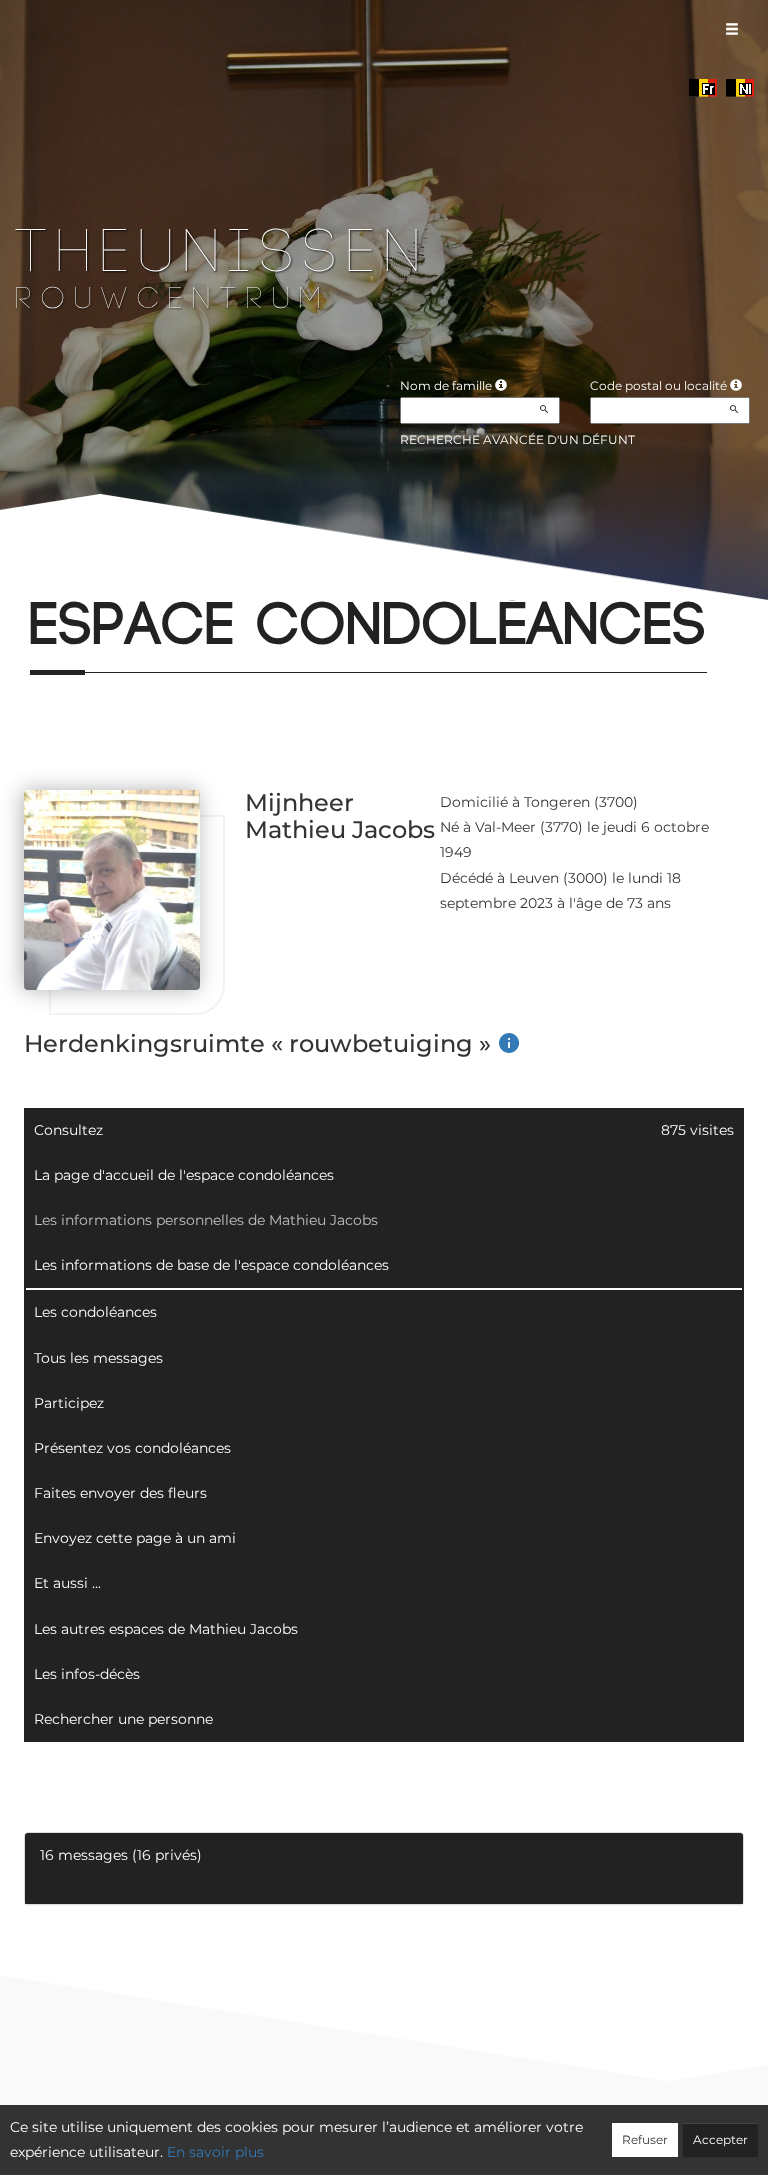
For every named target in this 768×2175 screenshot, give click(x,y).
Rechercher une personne (123, 1719)
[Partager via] (197, 574)
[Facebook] (29, 574)
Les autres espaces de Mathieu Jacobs (166, 1629)
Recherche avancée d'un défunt (517, 439)
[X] (63, 574)
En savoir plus (215, 2152)
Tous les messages (98, 1358)
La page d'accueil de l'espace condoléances (184, 1175)
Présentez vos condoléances (132, 1448)
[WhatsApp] (130, 574)
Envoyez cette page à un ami (135, 1538)
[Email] (96, 574)
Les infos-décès (87, 1674)
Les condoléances (95, 1312)
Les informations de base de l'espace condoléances (211, 1265)
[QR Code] (163, 574)
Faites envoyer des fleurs (120, 1493)
